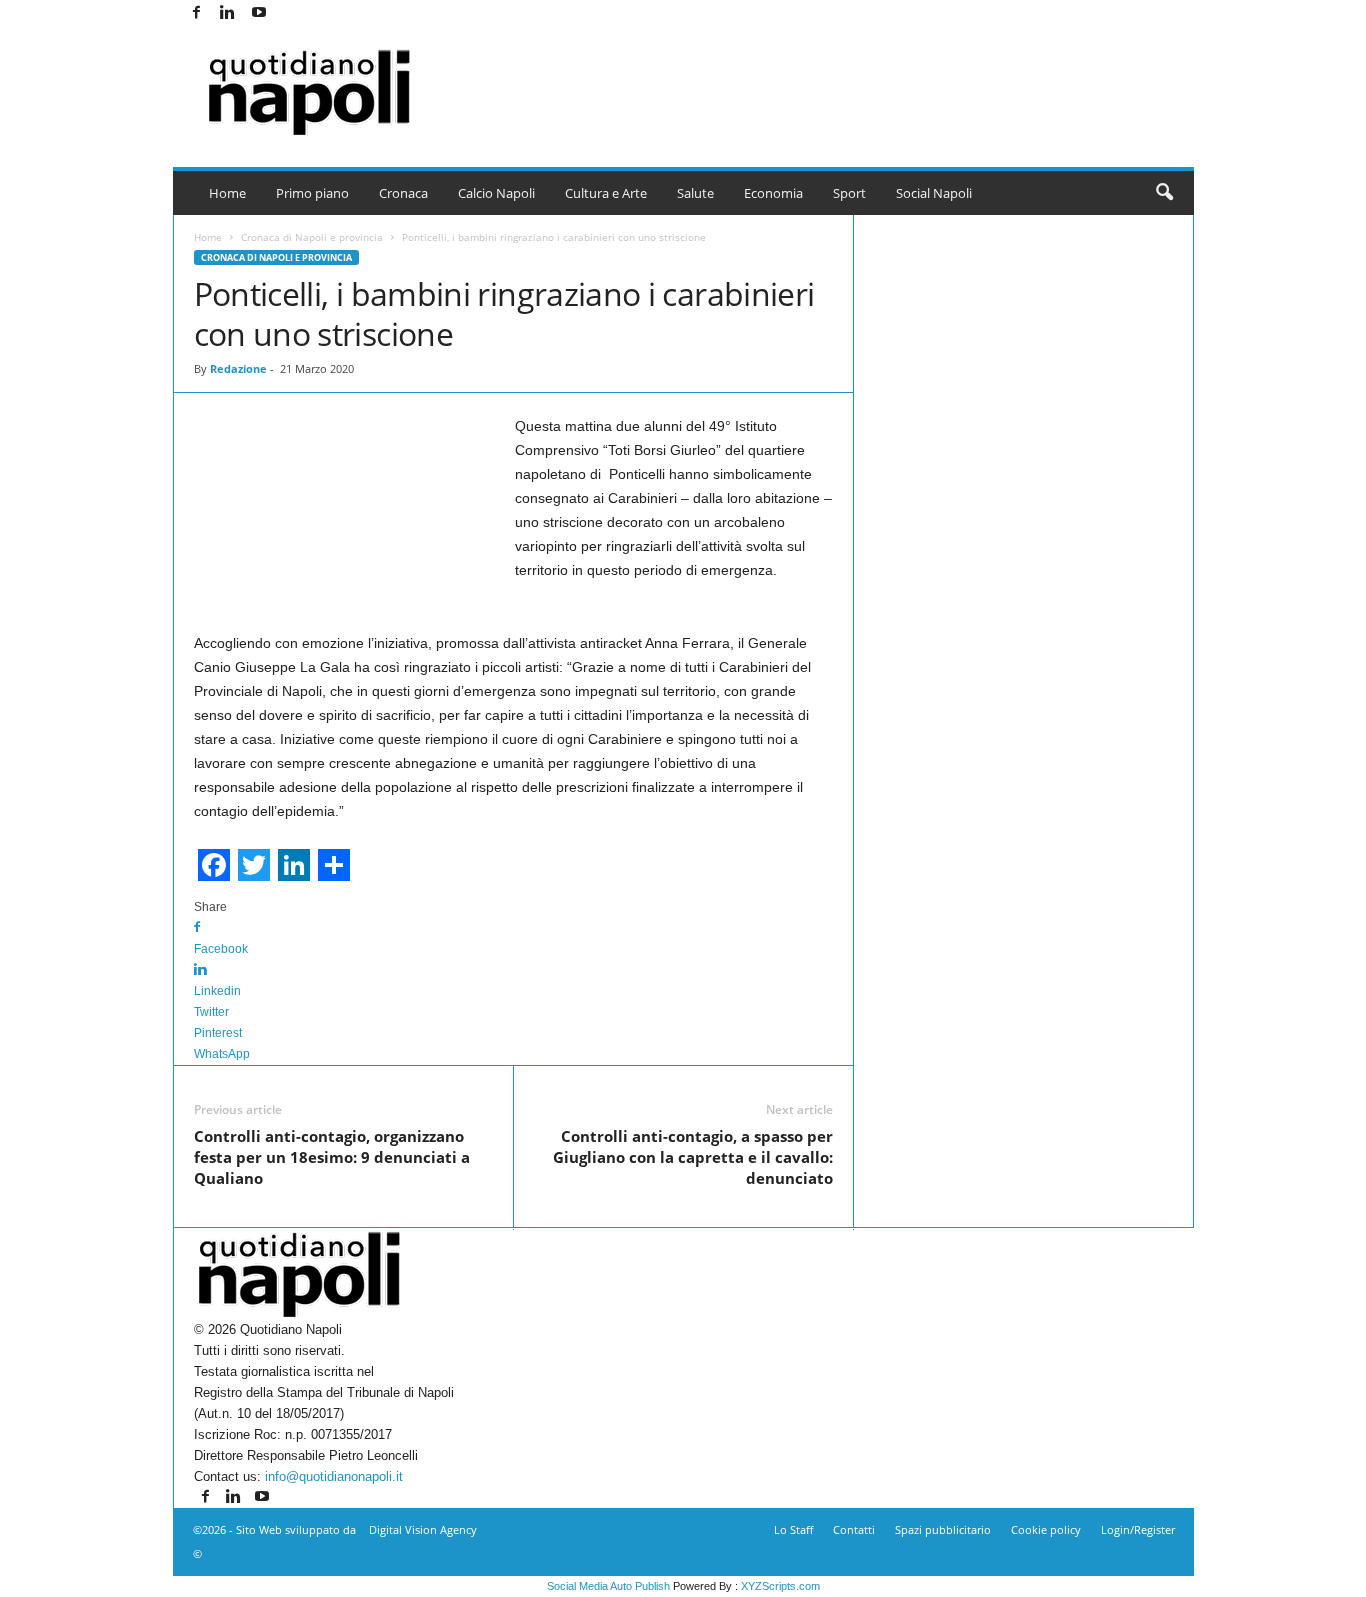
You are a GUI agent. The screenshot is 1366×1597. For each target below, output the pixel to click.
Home (227, 193)
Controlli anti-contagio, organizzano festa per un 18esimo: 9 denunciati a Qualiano (332, 1157)
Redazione (238, 368)
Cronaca (403, 193)
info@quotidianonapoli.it (334, 1476)
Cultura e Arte (606, 193)
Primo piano (312, 193)
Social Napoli (934, 193)
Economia (773, 193)
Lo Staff (793, 1529)
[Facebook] (197, 13)
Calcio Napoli (496, 193)
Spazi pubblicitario (943, 1529)
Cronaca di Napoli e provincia (312, 237)
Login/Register (1138, 1529)
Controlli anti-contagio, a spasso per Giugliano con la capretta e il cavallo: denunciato (693, 1157)
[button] (1164, 193)
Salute (695, 193)
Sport (849, 193)
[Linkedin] (228, 13)
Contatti (854, 1529)
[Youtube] (259, 13)
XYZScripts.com (780, 1586)
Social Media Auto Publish (608, 1586)
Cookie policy (1046, 1529)
